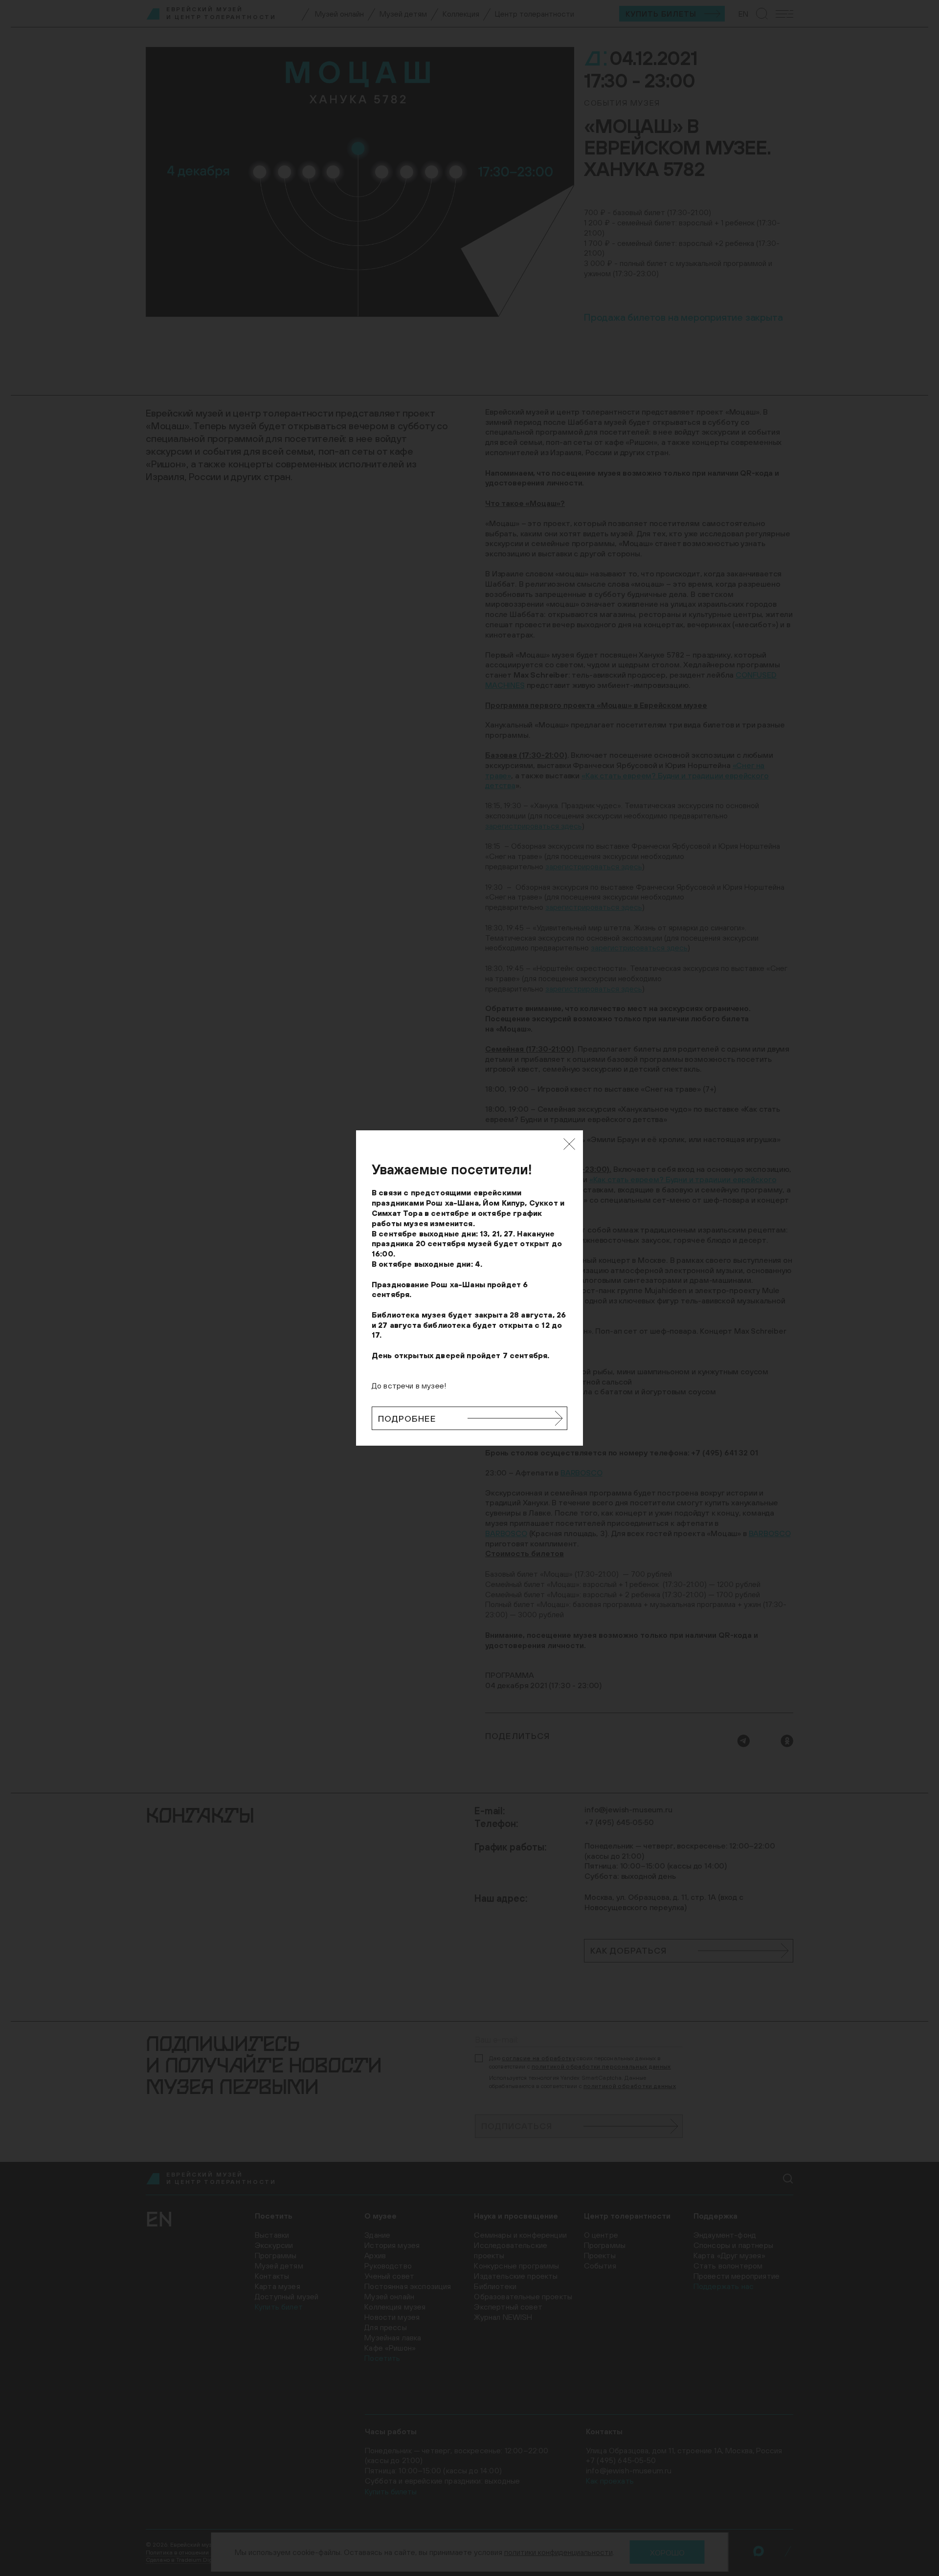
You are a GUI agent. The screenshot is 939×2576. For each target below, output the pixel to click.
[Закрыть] (569, 1144)
